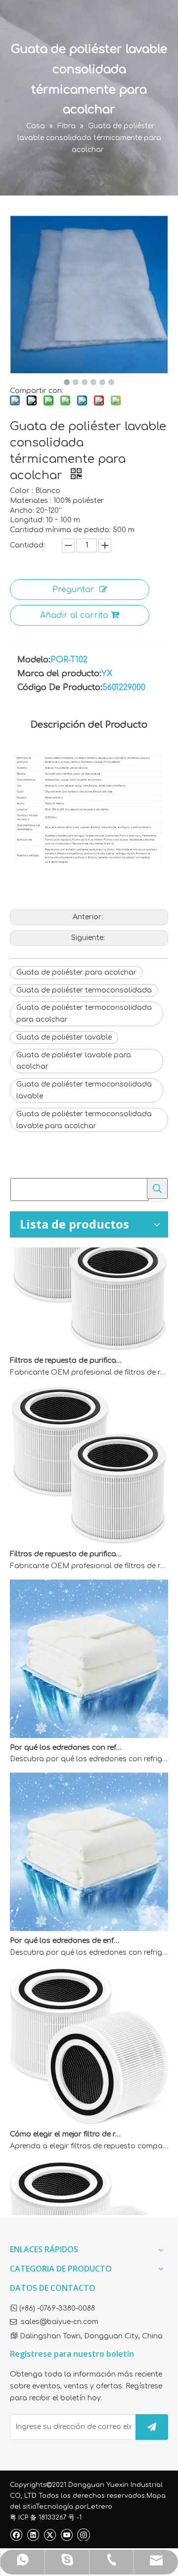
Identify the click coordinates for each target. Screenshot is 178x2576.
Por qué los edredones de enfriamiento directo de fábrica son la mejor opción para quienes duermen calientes (66, 1929)
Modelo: (34, 660)
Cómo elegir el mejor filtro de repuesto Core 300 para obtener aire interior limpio (66, 2123)
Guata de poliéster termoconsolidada (84, 990)
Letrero (100, 2507)
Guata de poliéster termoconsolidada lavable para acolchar (84, 1120)
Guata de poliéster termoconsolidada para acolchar (84, 1014)
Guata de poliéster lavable (64, 1037)
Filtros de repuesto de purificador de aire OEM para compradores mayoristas (66, 1349)
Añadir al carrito (74, 615)
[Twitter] (50, 2535)
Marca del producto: (59, 674)
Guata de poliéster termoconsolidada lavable (84, 1090)
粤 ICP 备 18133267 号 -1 (46, 2518)
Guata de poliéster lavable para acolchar (74, 1061)
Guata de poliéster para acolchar (76, 972)
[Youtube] (67, 2535)
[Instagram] (84, 2534)
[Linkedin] (33, 2535)
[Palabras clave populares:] (157, 1189)
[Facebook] (16, 2535)
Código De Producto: (60, 688)
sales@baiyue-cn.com (60, 2322)
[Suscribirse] (152, 2427)
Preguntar (73, 590)
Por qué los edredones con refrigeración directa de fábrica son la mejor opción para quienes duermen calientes (66, 1736)
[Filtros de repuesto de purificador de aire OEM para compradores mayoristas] (89, 1337)
